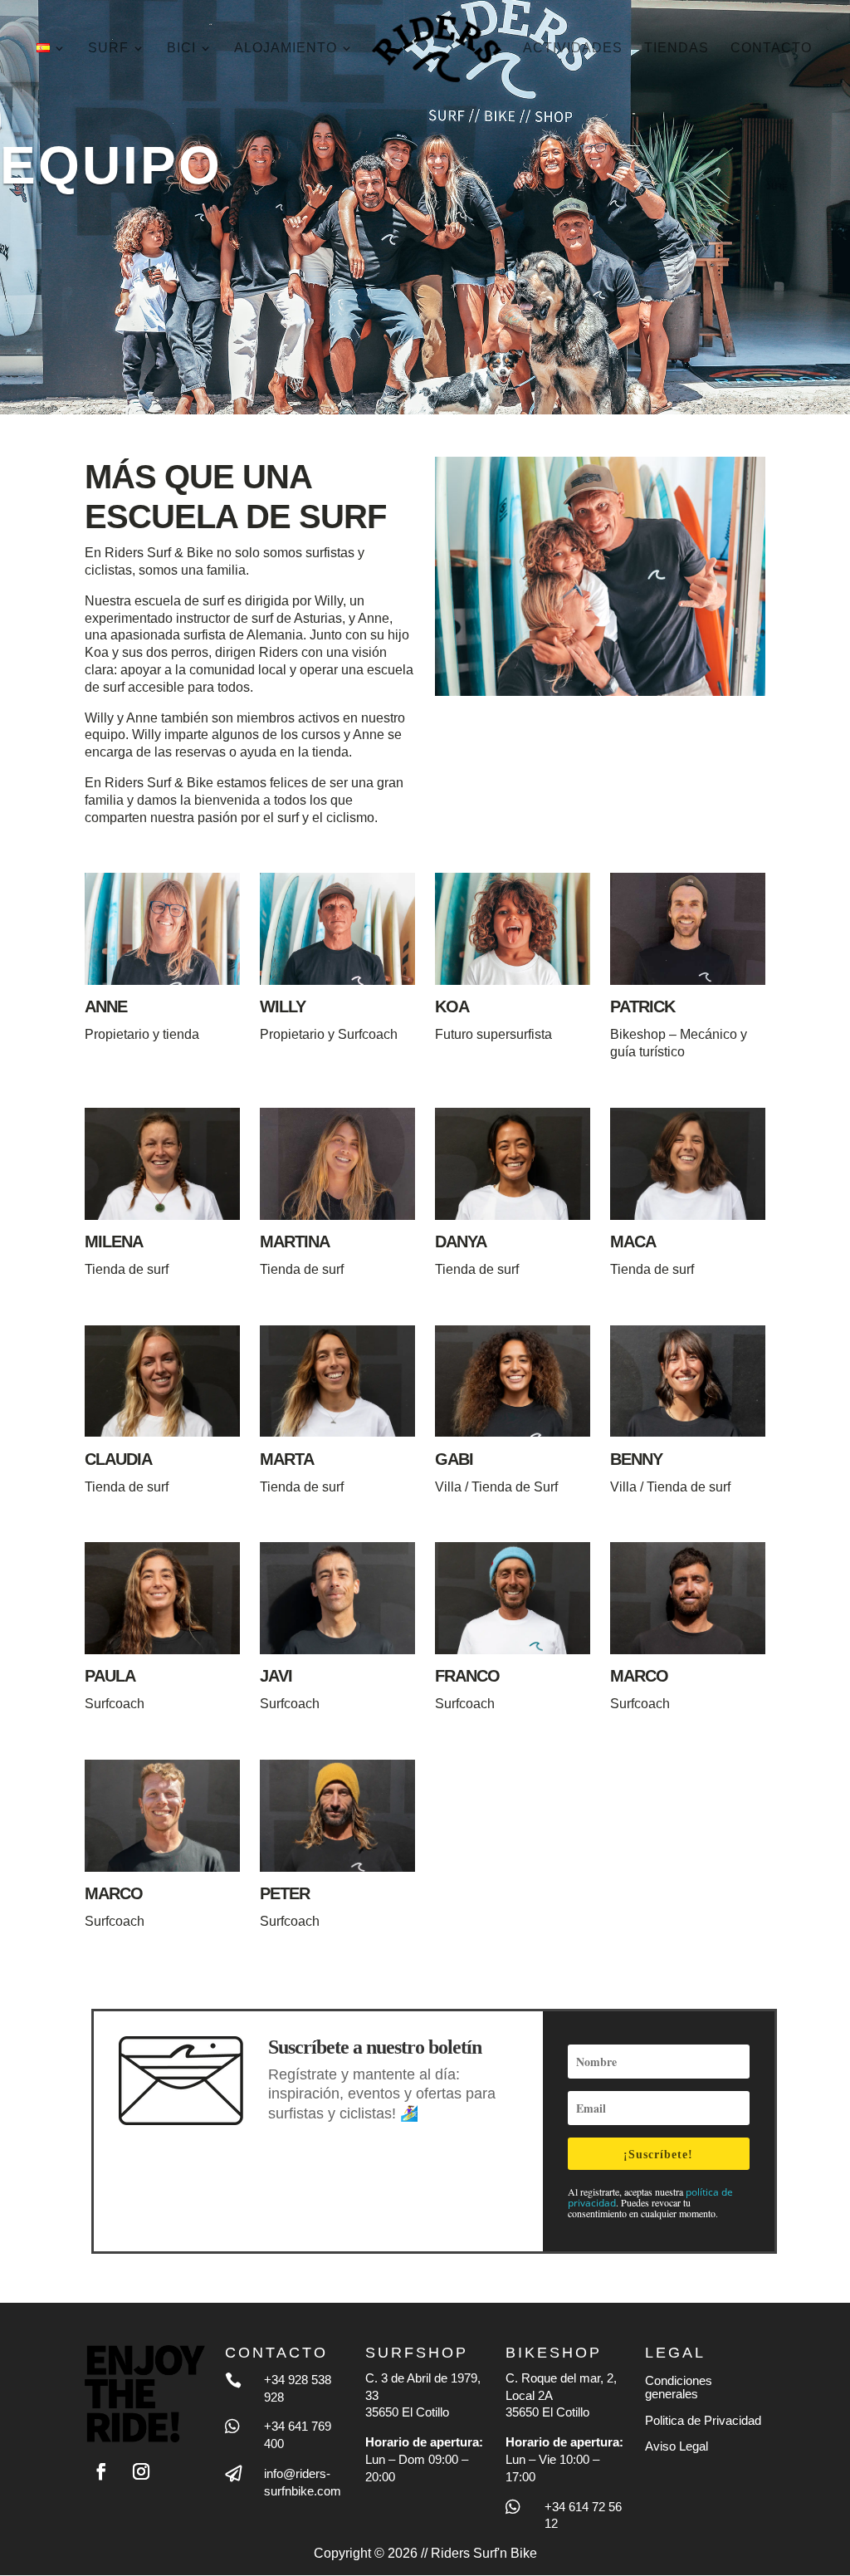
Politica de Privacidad (703, 2420)
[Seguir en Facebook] (101, 2471)
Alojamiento (286, 49)
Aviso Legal (677, 2446)
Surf (108, 49)
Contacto (771, 49)
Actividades (573, 49)
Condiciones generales (679, 2387)
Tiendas (677, 49)
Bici (181, 49)
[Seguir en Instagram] (141, 2471)
